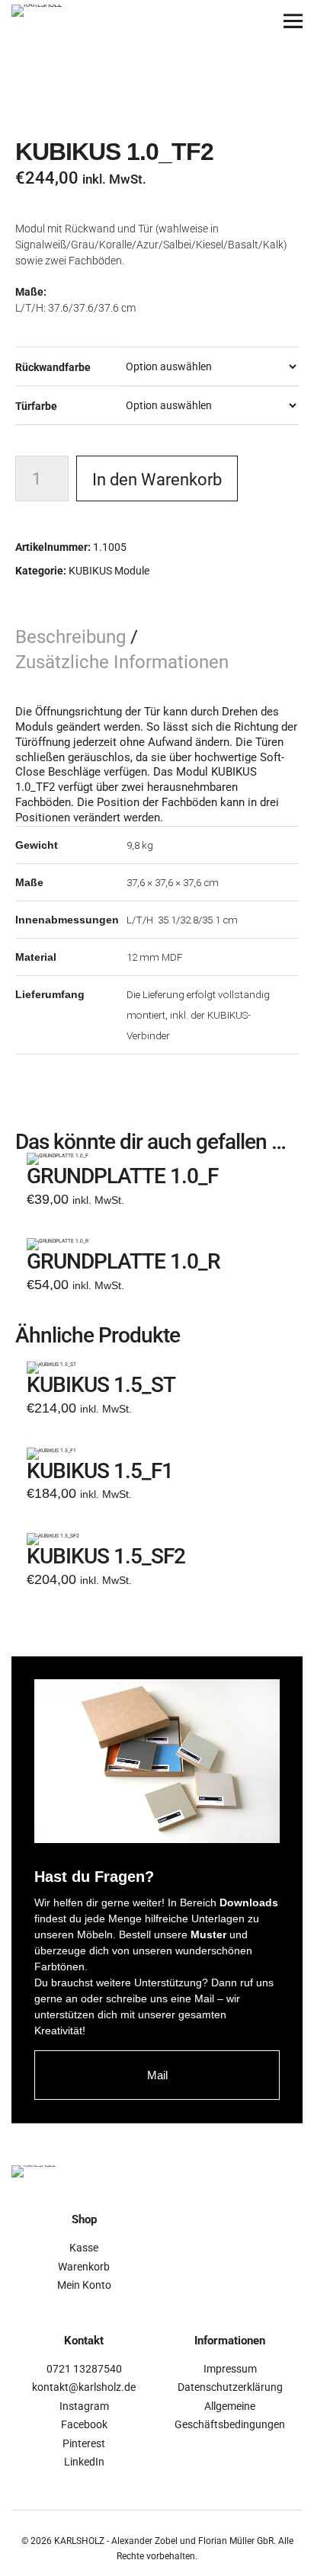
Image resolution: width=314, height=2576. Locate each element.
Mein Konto (84, 2285)
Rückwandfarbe (53, 367)
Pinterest (84, 2443)
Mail (157, 2075)
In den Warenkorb (157, 480)
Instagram (84, 2406)
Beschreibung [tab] (73, 637)
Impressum (230, 2369)
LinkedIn (84, 2462)
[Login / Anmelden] (209, 21)
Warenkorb (84, 2267)
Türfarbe (36, 406)
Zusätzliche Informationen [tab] (122, 662)
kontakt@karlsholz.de (84, 2387)
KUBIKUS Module (109, 571)
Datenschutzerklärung (230, 2387)
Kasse (84, 2248)
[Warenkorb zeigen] (251, 21)
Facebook (84, 2424)
